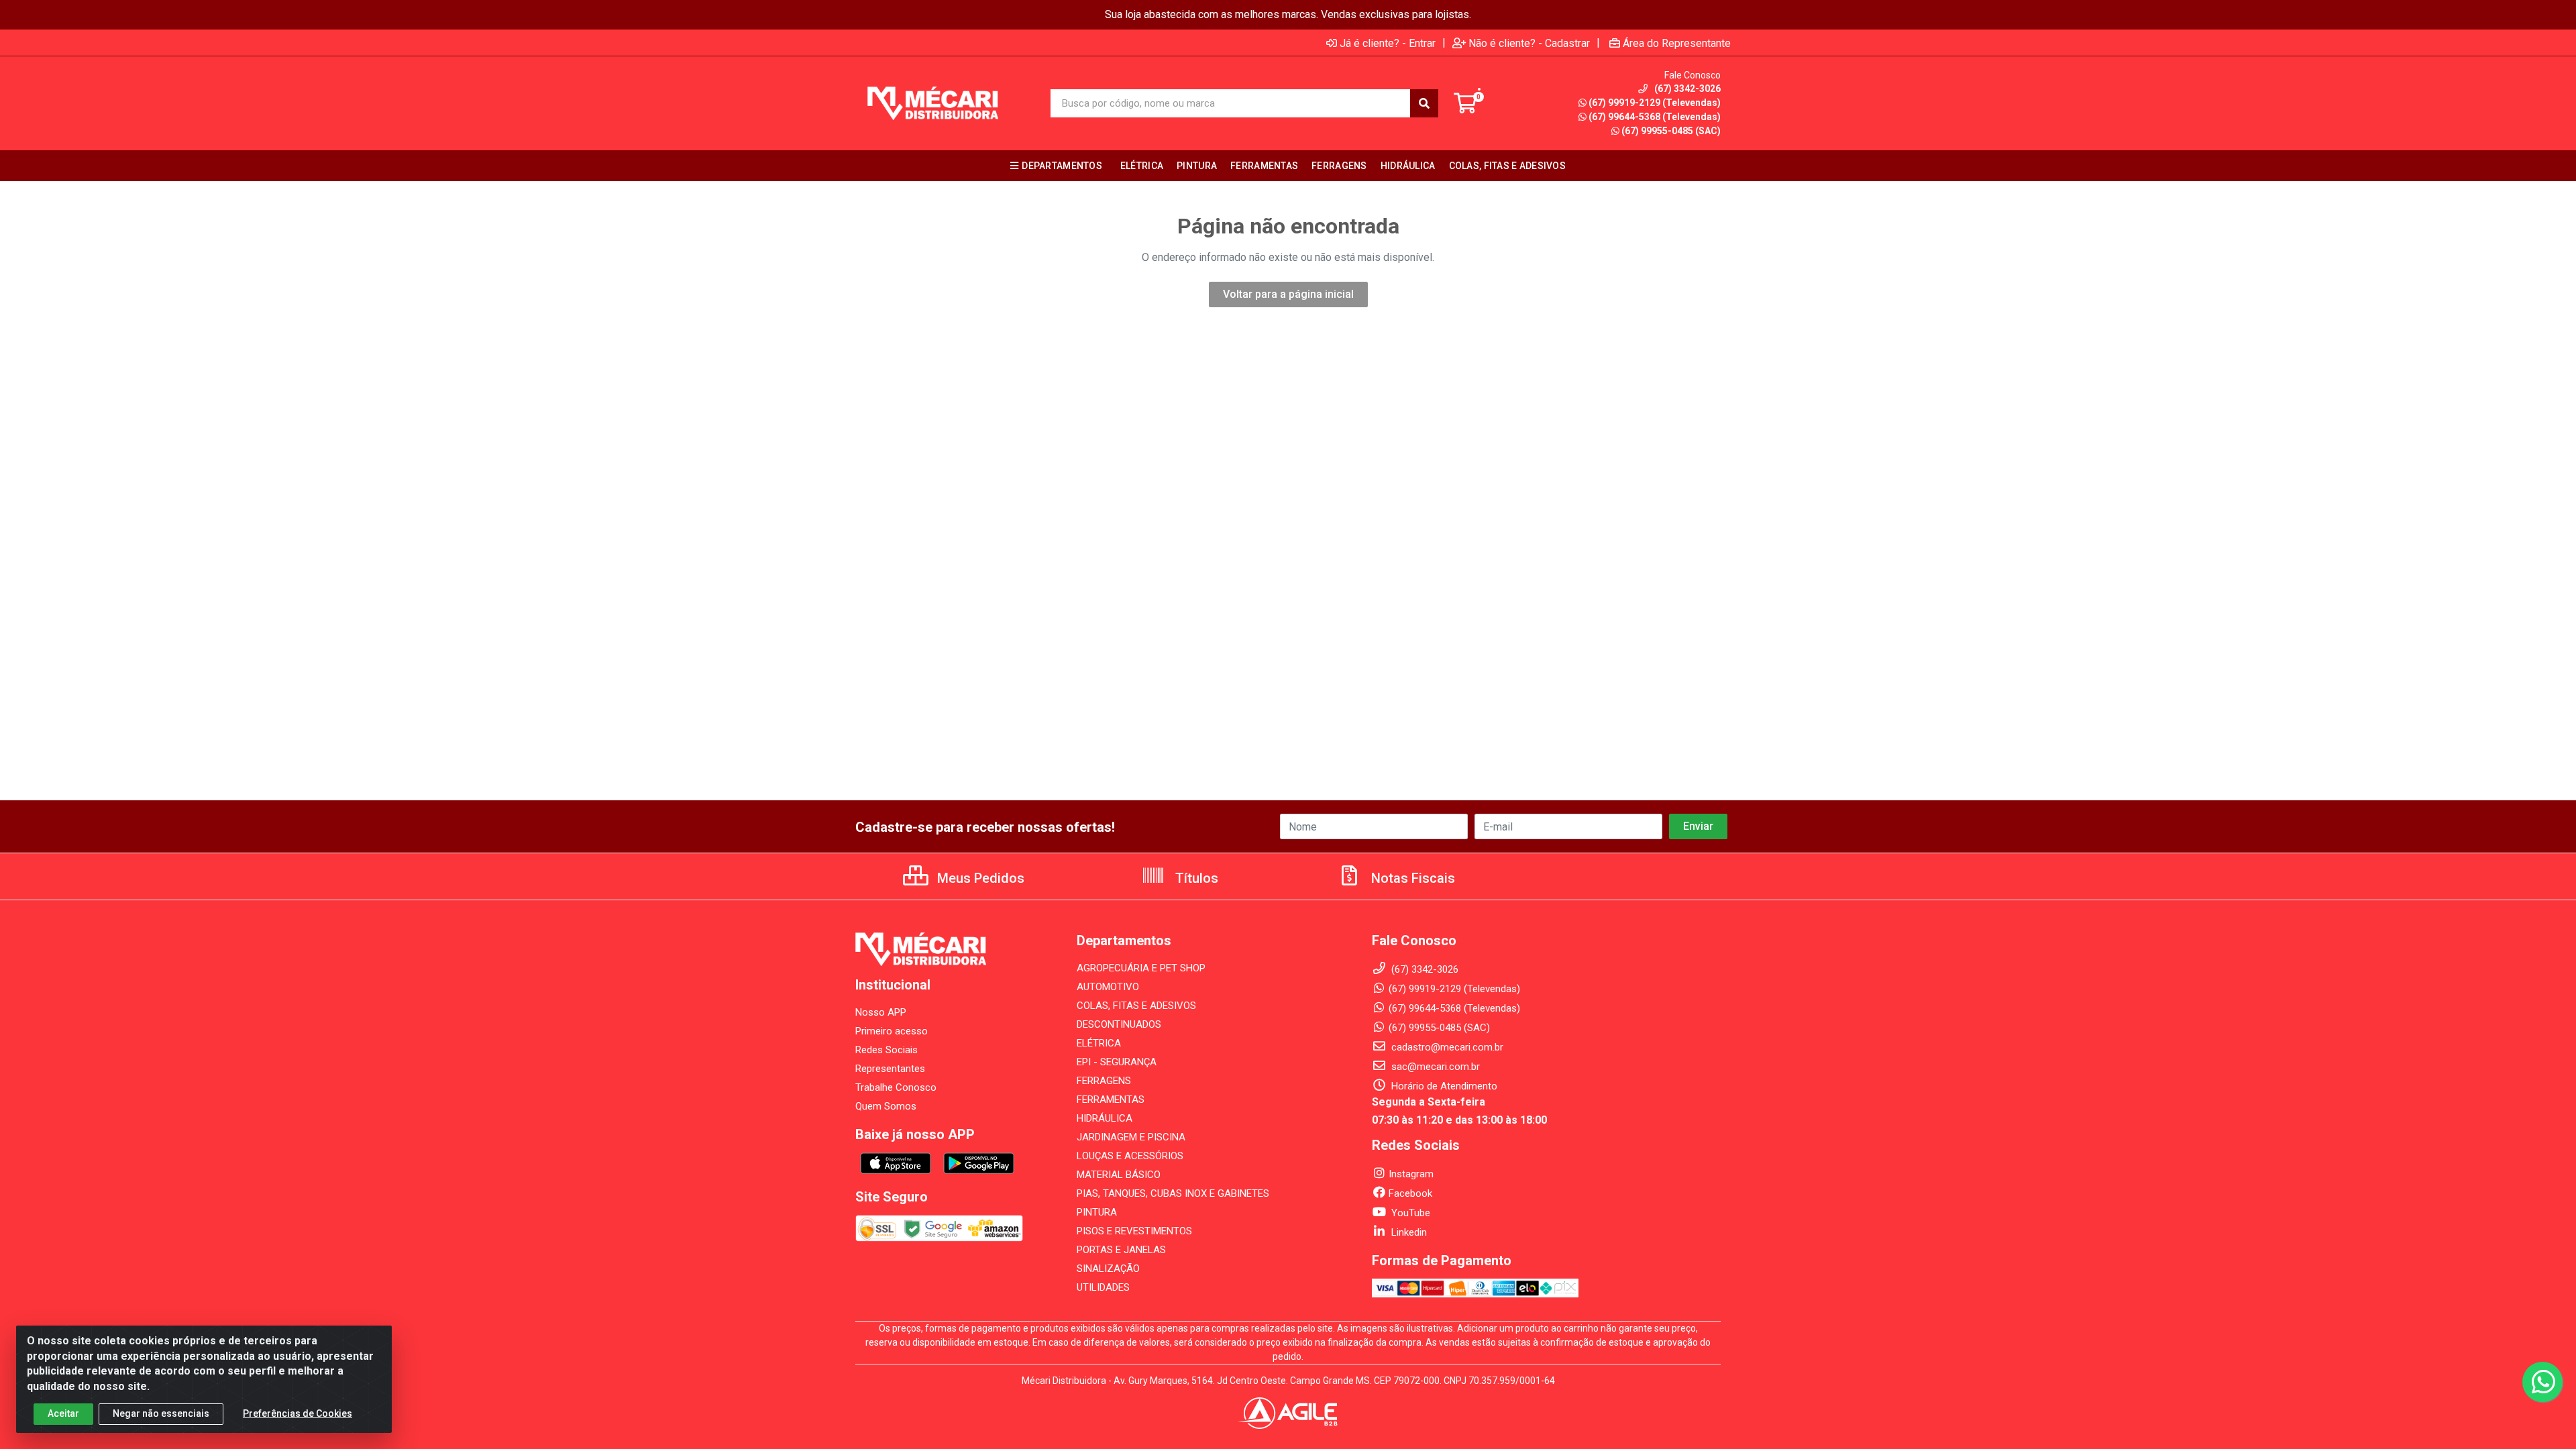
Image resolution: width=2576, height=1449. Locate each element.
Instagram (1411, 1174)
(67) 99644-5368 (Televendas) (1655, 117)
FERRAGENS (1104, 1081)
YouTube (1409, 1213)
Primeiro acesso (892, 1031)
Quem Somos (886, 1106)
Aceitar (63, 1413)
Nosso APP (881, 1012)
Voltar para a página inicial (1288, 294)
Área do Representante (1677, 43)
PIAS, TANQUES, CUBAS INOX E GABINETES (1173, 1193)
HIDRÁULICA (1105, 1118)
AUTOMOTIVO (1108, 987)
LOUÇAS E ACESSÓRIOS (1130, 1156)
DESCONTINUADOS (1119, 1024)
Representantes (890, 1069)
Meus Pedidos (979, 878)
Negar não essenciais (161, 1413)
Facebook (1410, 1193)
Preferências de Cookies (298, 1413)
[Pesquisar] (1424, 103)
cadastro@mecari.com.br (1446, 1047)
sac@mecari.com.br (1434, 1067)
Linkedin (1408, 1232)
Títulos (1195, 878)
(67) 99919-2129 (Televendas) (1655, 103)
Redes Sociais (887, 1050)
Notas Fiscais (1411, 878)
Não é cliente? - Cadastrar (1529, 43)
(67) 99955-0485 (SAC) (1671, 131)
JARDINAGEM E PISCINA (1131, 1137)
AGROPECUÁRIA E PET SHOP (1141, 968)
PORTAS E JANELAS (1121, 1250)
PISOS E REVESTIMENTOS (1134, 1231)
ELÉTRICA (1099, 1043)
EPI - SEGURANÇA (1117, 1062)
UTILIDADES (1103, 1287)
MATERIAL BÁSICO (1119, 1175)
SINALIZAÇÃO (1108, 1269)
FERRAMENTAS (1111, 1099)
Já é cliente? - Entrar (1388, 43)
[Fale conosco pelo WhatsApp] (2542, 1382)
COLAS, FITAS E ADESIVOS (1136, 1006)
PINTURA (1097, 1212)
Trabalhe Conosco (896, 1087)
